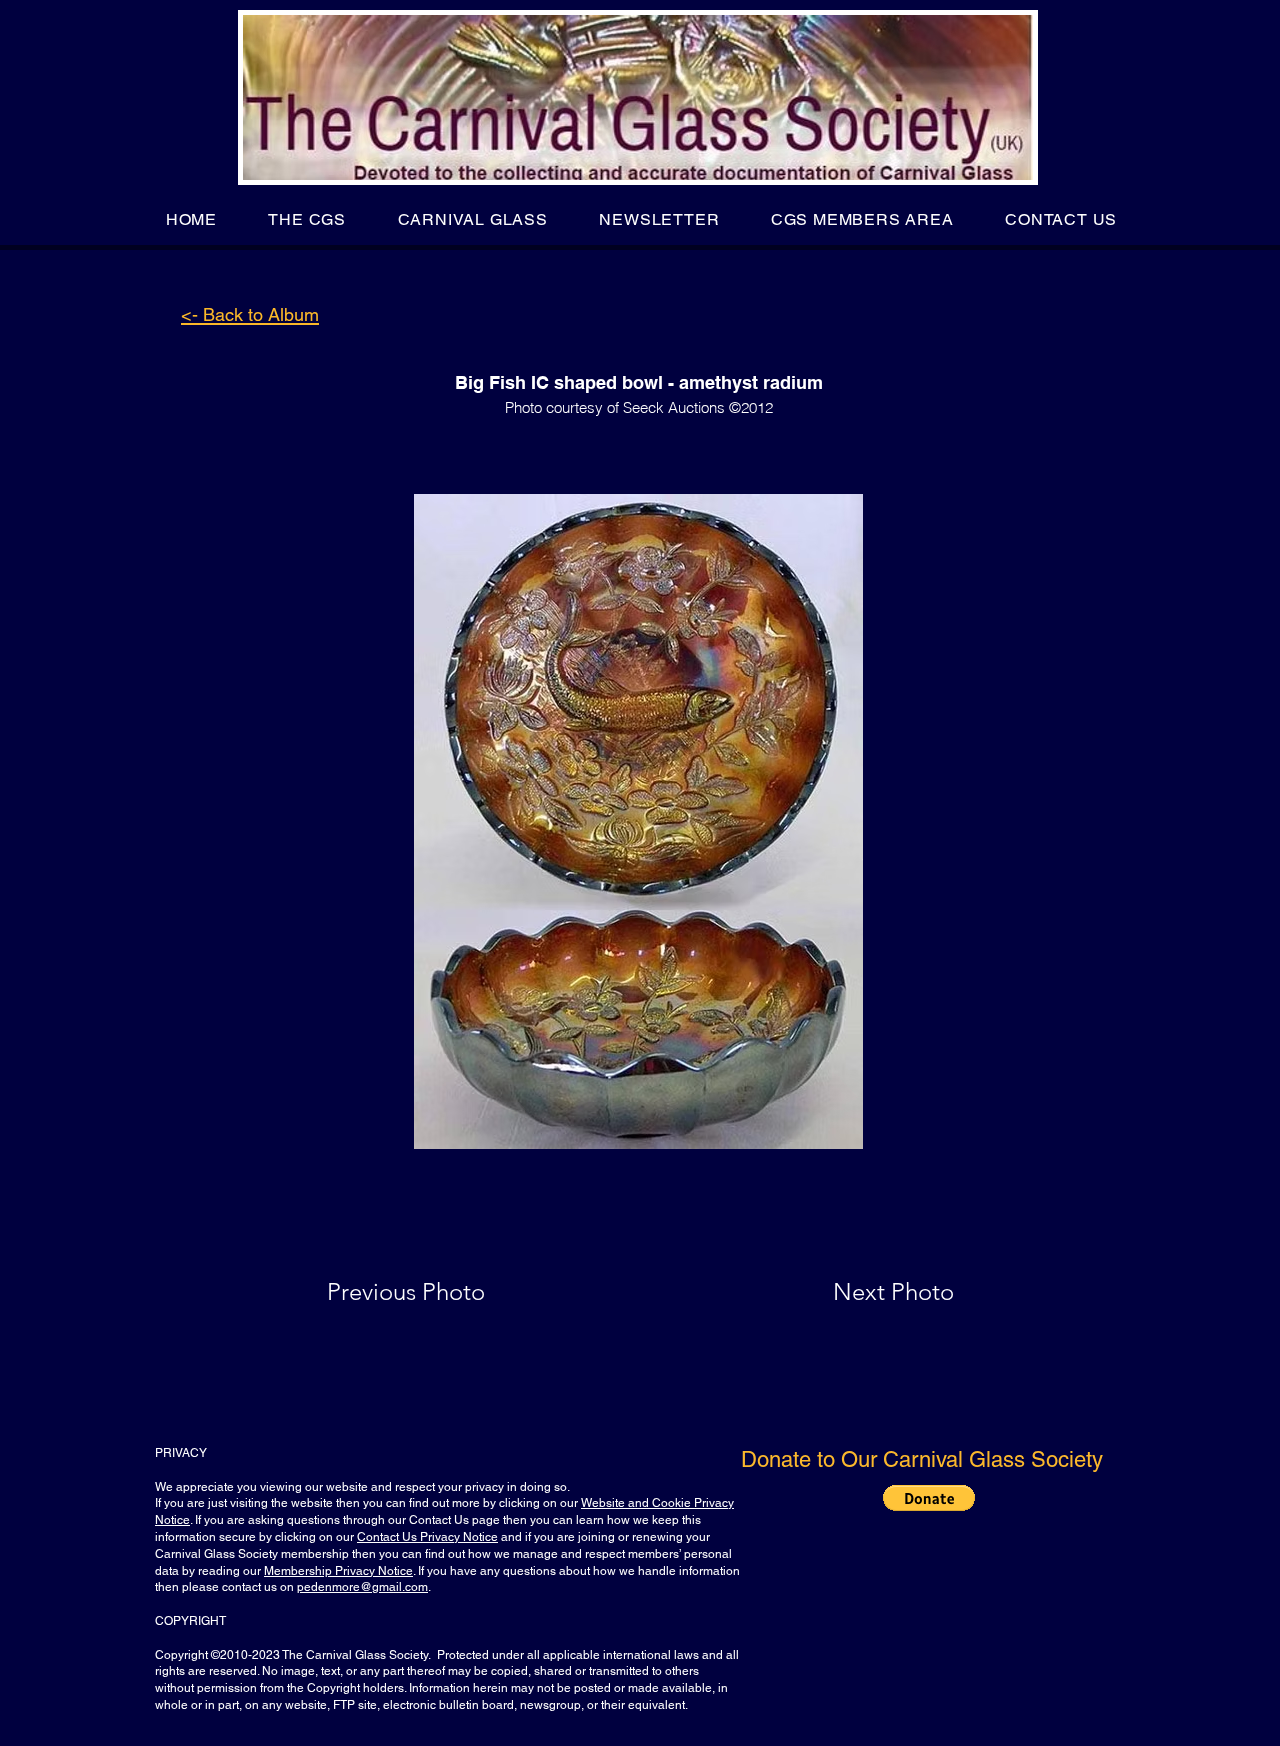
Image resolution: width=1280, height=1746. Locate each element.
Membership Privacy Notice (338, 1571)
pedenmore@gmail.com (362, 1587)
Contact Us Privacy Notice (427, 1537)
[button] (307, 219)
